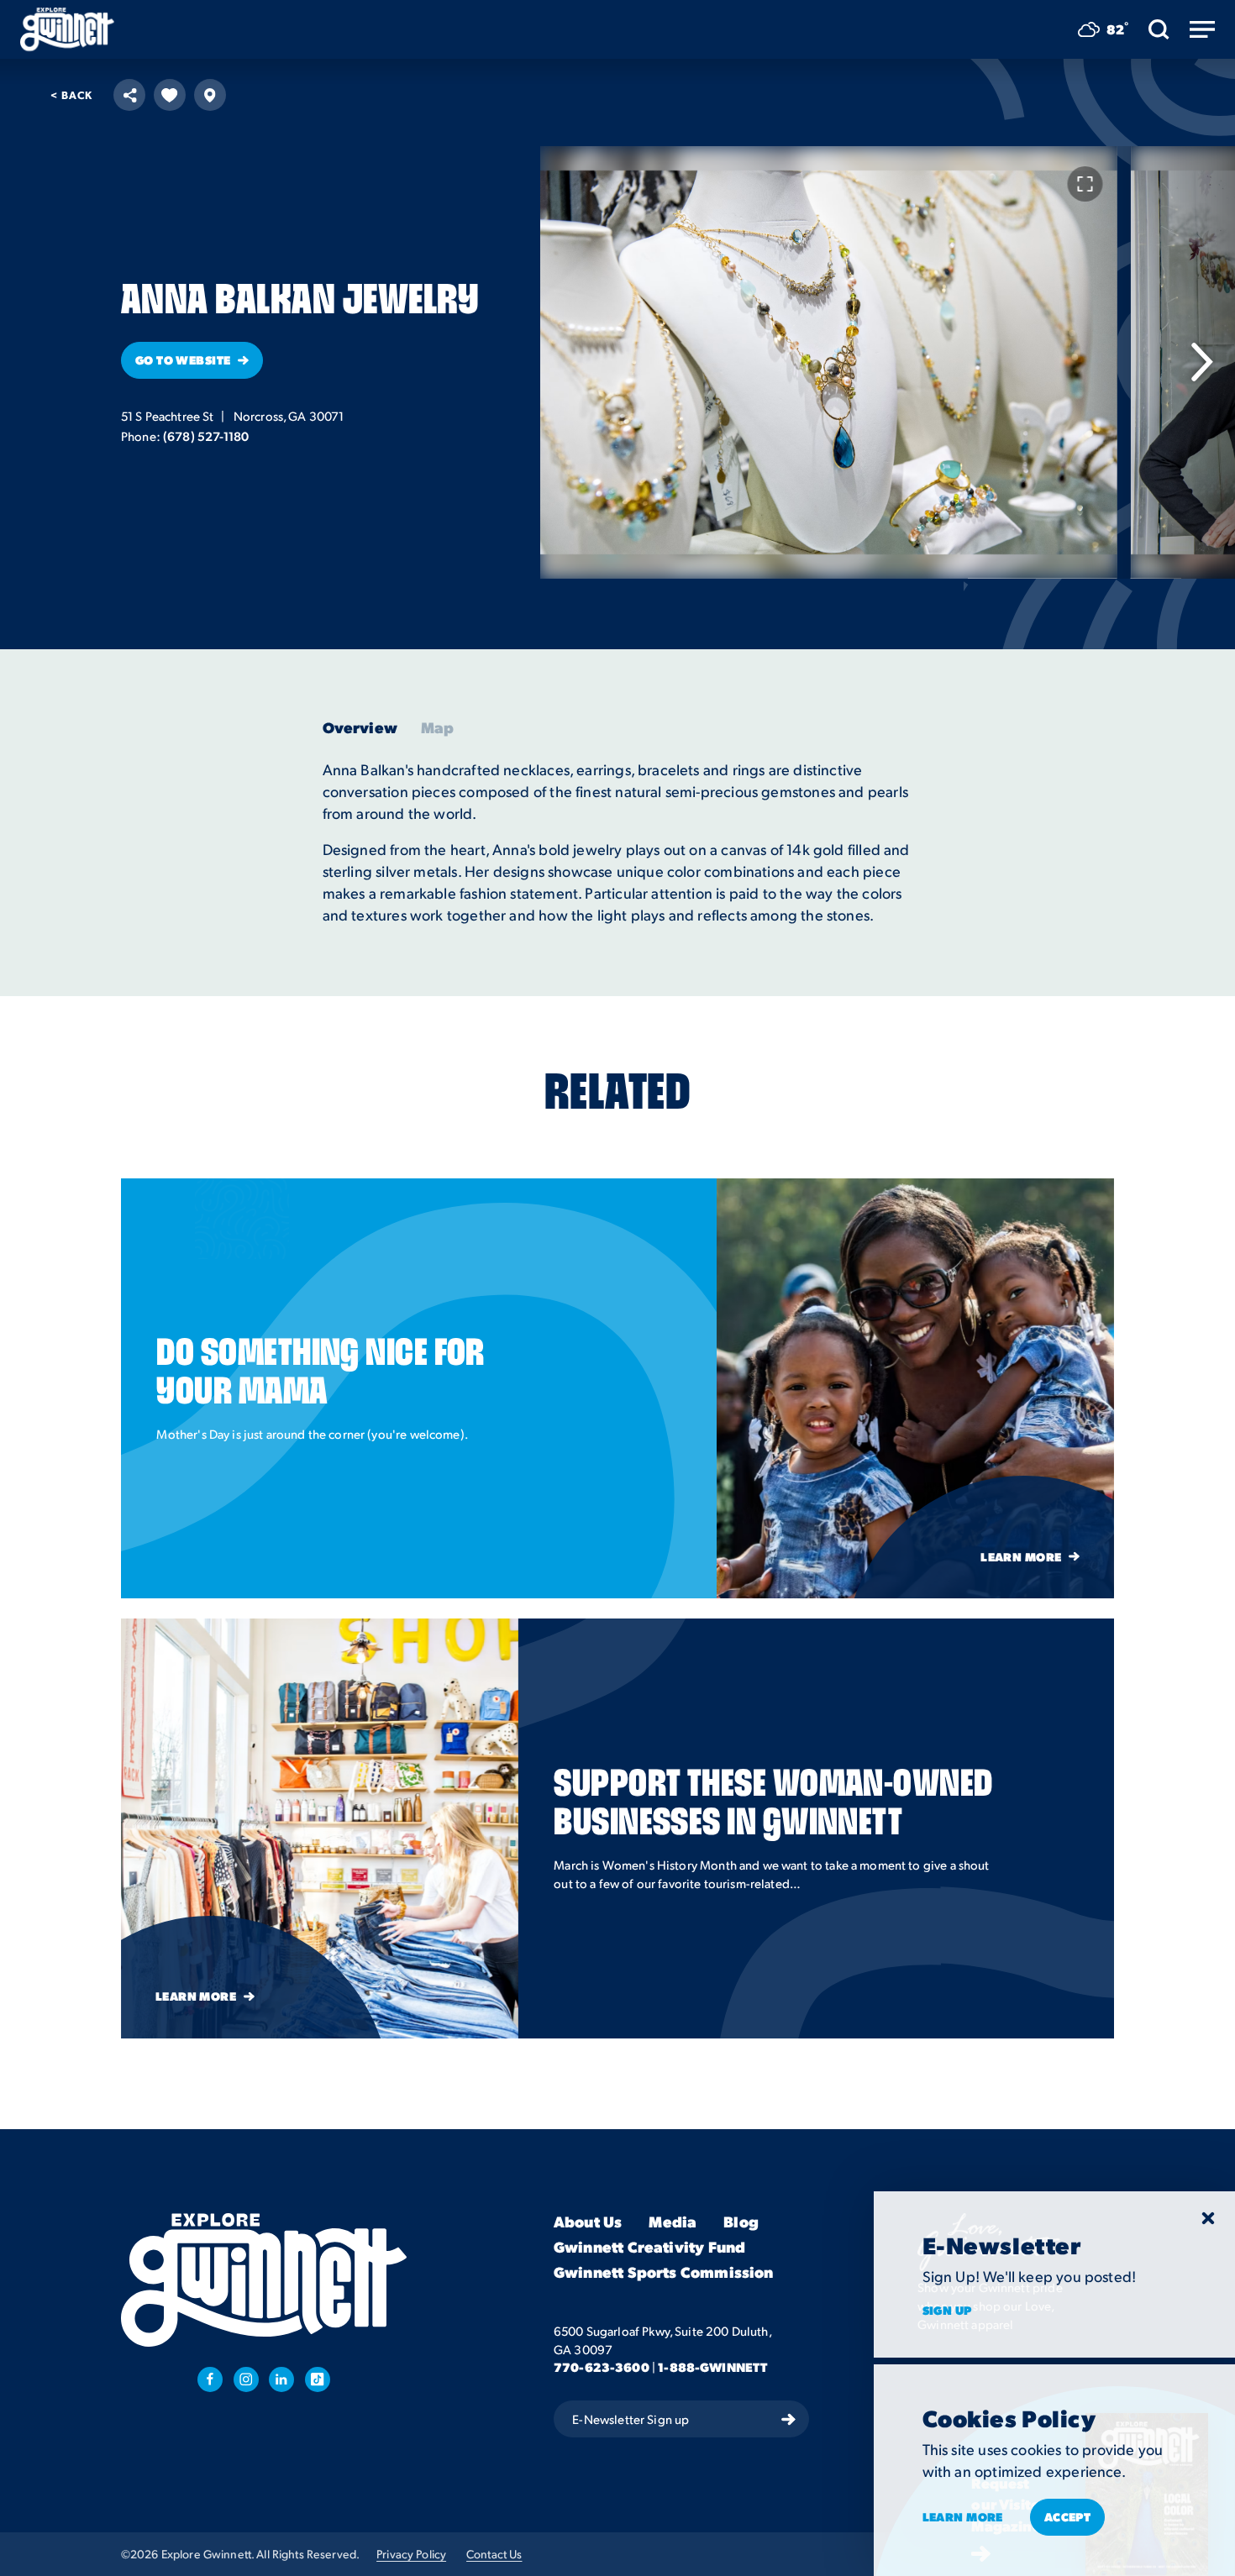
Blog (741, 2222)
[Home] (67, 29)
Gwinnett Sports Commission (664, 2273)
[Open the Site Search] (1159, 29)
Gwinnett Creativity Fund (649, 2247)
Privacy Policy (411, 2554)
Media (673, 2222)
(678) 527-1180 (206, 436)
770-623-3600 (602, 2368)
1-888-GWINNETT (712, 2368)
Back (71, 94)
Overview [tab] (360, 727)
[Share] (129, 95)
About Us (588, 2222)
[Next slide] (1201, 362)
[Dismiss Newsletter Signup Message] (1208, 2218)
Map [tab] (438, 727)
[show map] (210, 95)
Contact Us (494, 2554)
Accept (1068, 2516)
